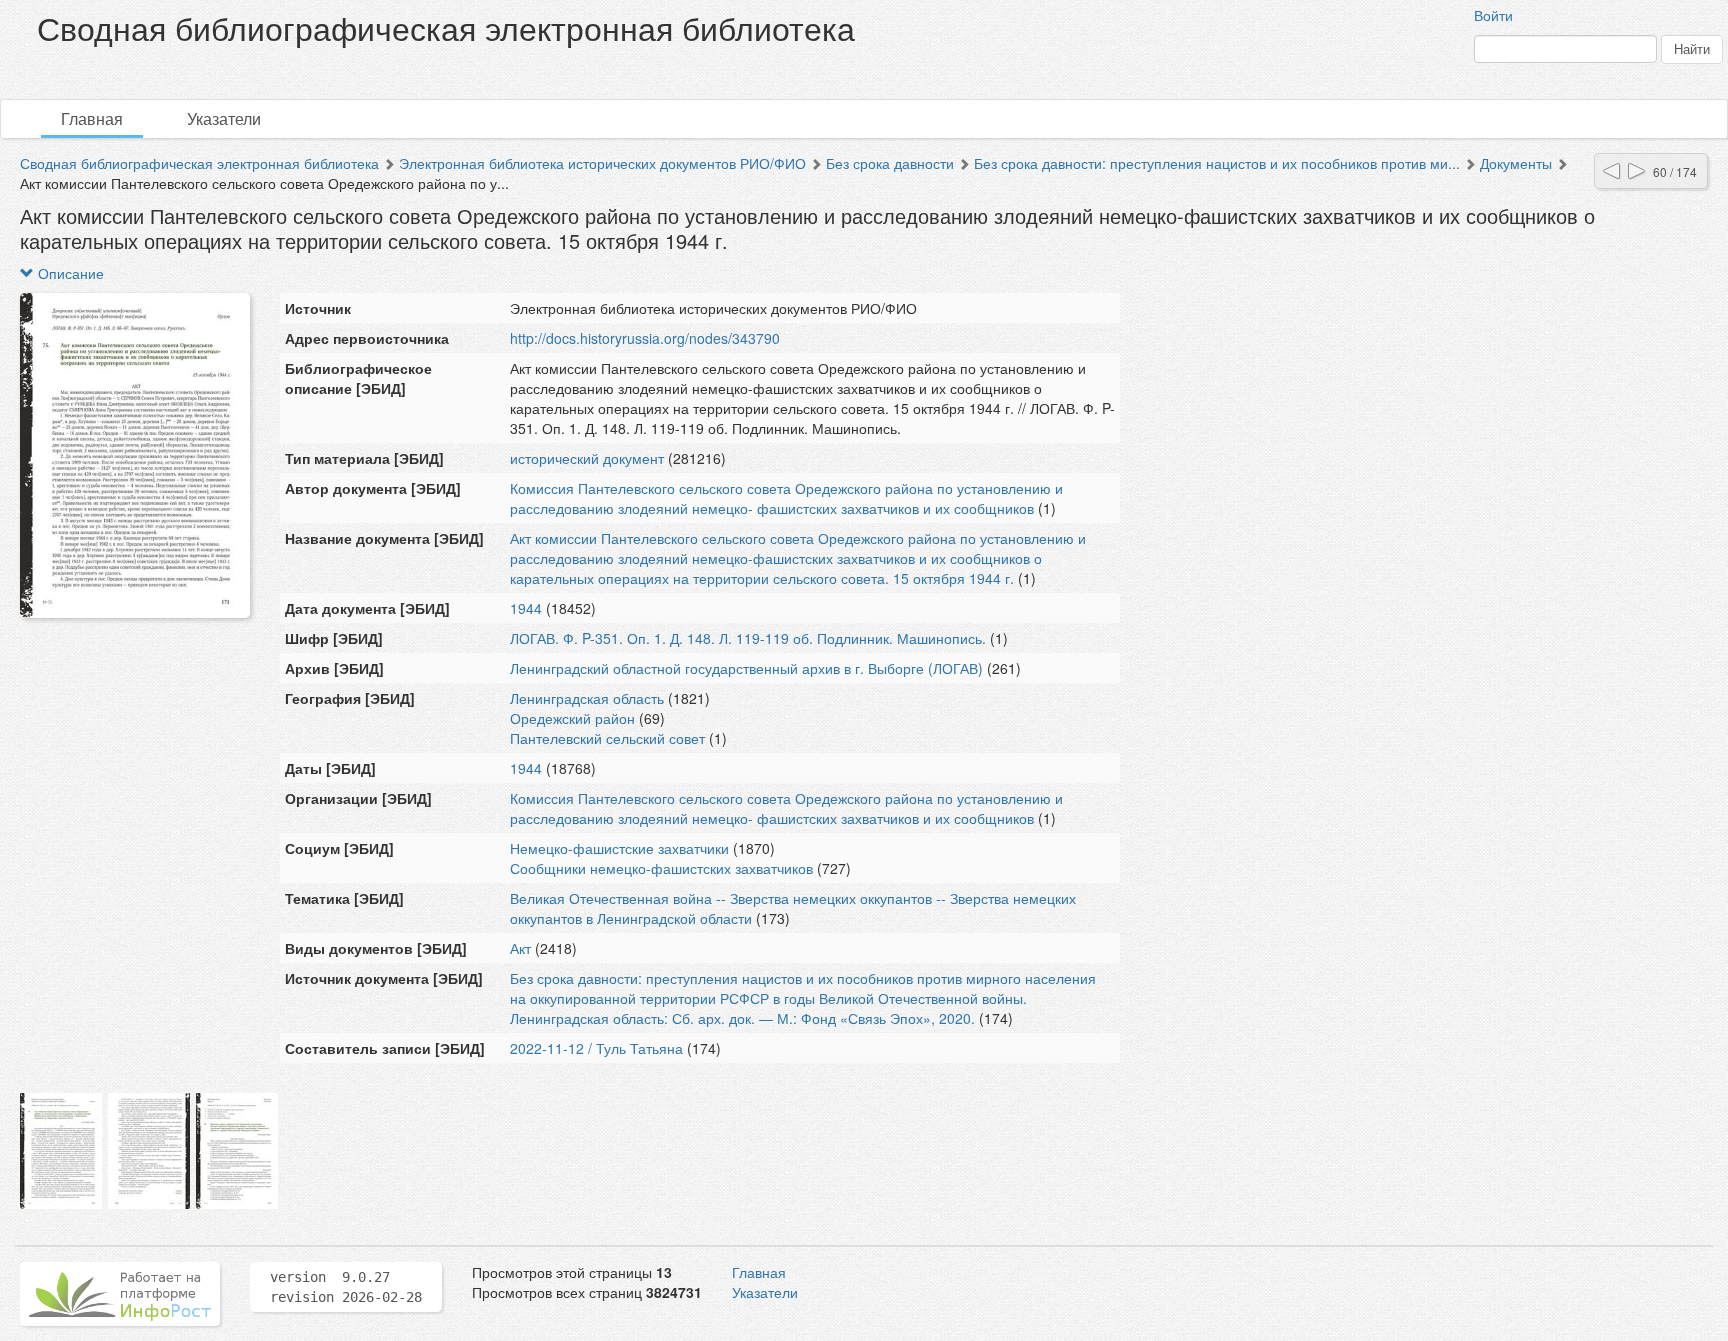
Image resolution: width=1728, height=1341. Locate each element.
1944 (526, 608)
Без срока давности (890, 163)
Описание (69, 273)
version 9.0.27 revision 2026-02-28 (346, 1287)
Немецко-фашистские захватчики (619, 848)
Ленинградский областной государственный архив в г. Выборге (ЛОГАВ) (746, 668)
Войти (1493, 15)
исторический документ (587, 458)
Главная (92, 118)
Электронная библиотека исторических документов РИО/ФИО (602, 163)
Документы (1516, 163)
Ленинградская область (587, 698)
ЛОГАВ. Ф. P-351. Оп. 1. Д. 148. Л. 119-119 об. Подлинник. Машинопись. (748, 638)
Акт (520, 948)
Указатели (224, 118)
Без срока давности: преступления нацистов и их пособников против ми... (1217, 163)
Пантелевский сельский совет (607, 738)
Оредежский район (572, 718)
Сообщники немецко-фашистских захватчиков (661, 868)
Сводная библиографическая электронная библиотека (199, 163)
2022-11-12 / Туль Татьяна (596, 1048)
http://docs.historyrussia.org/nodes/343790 (645, 338)
